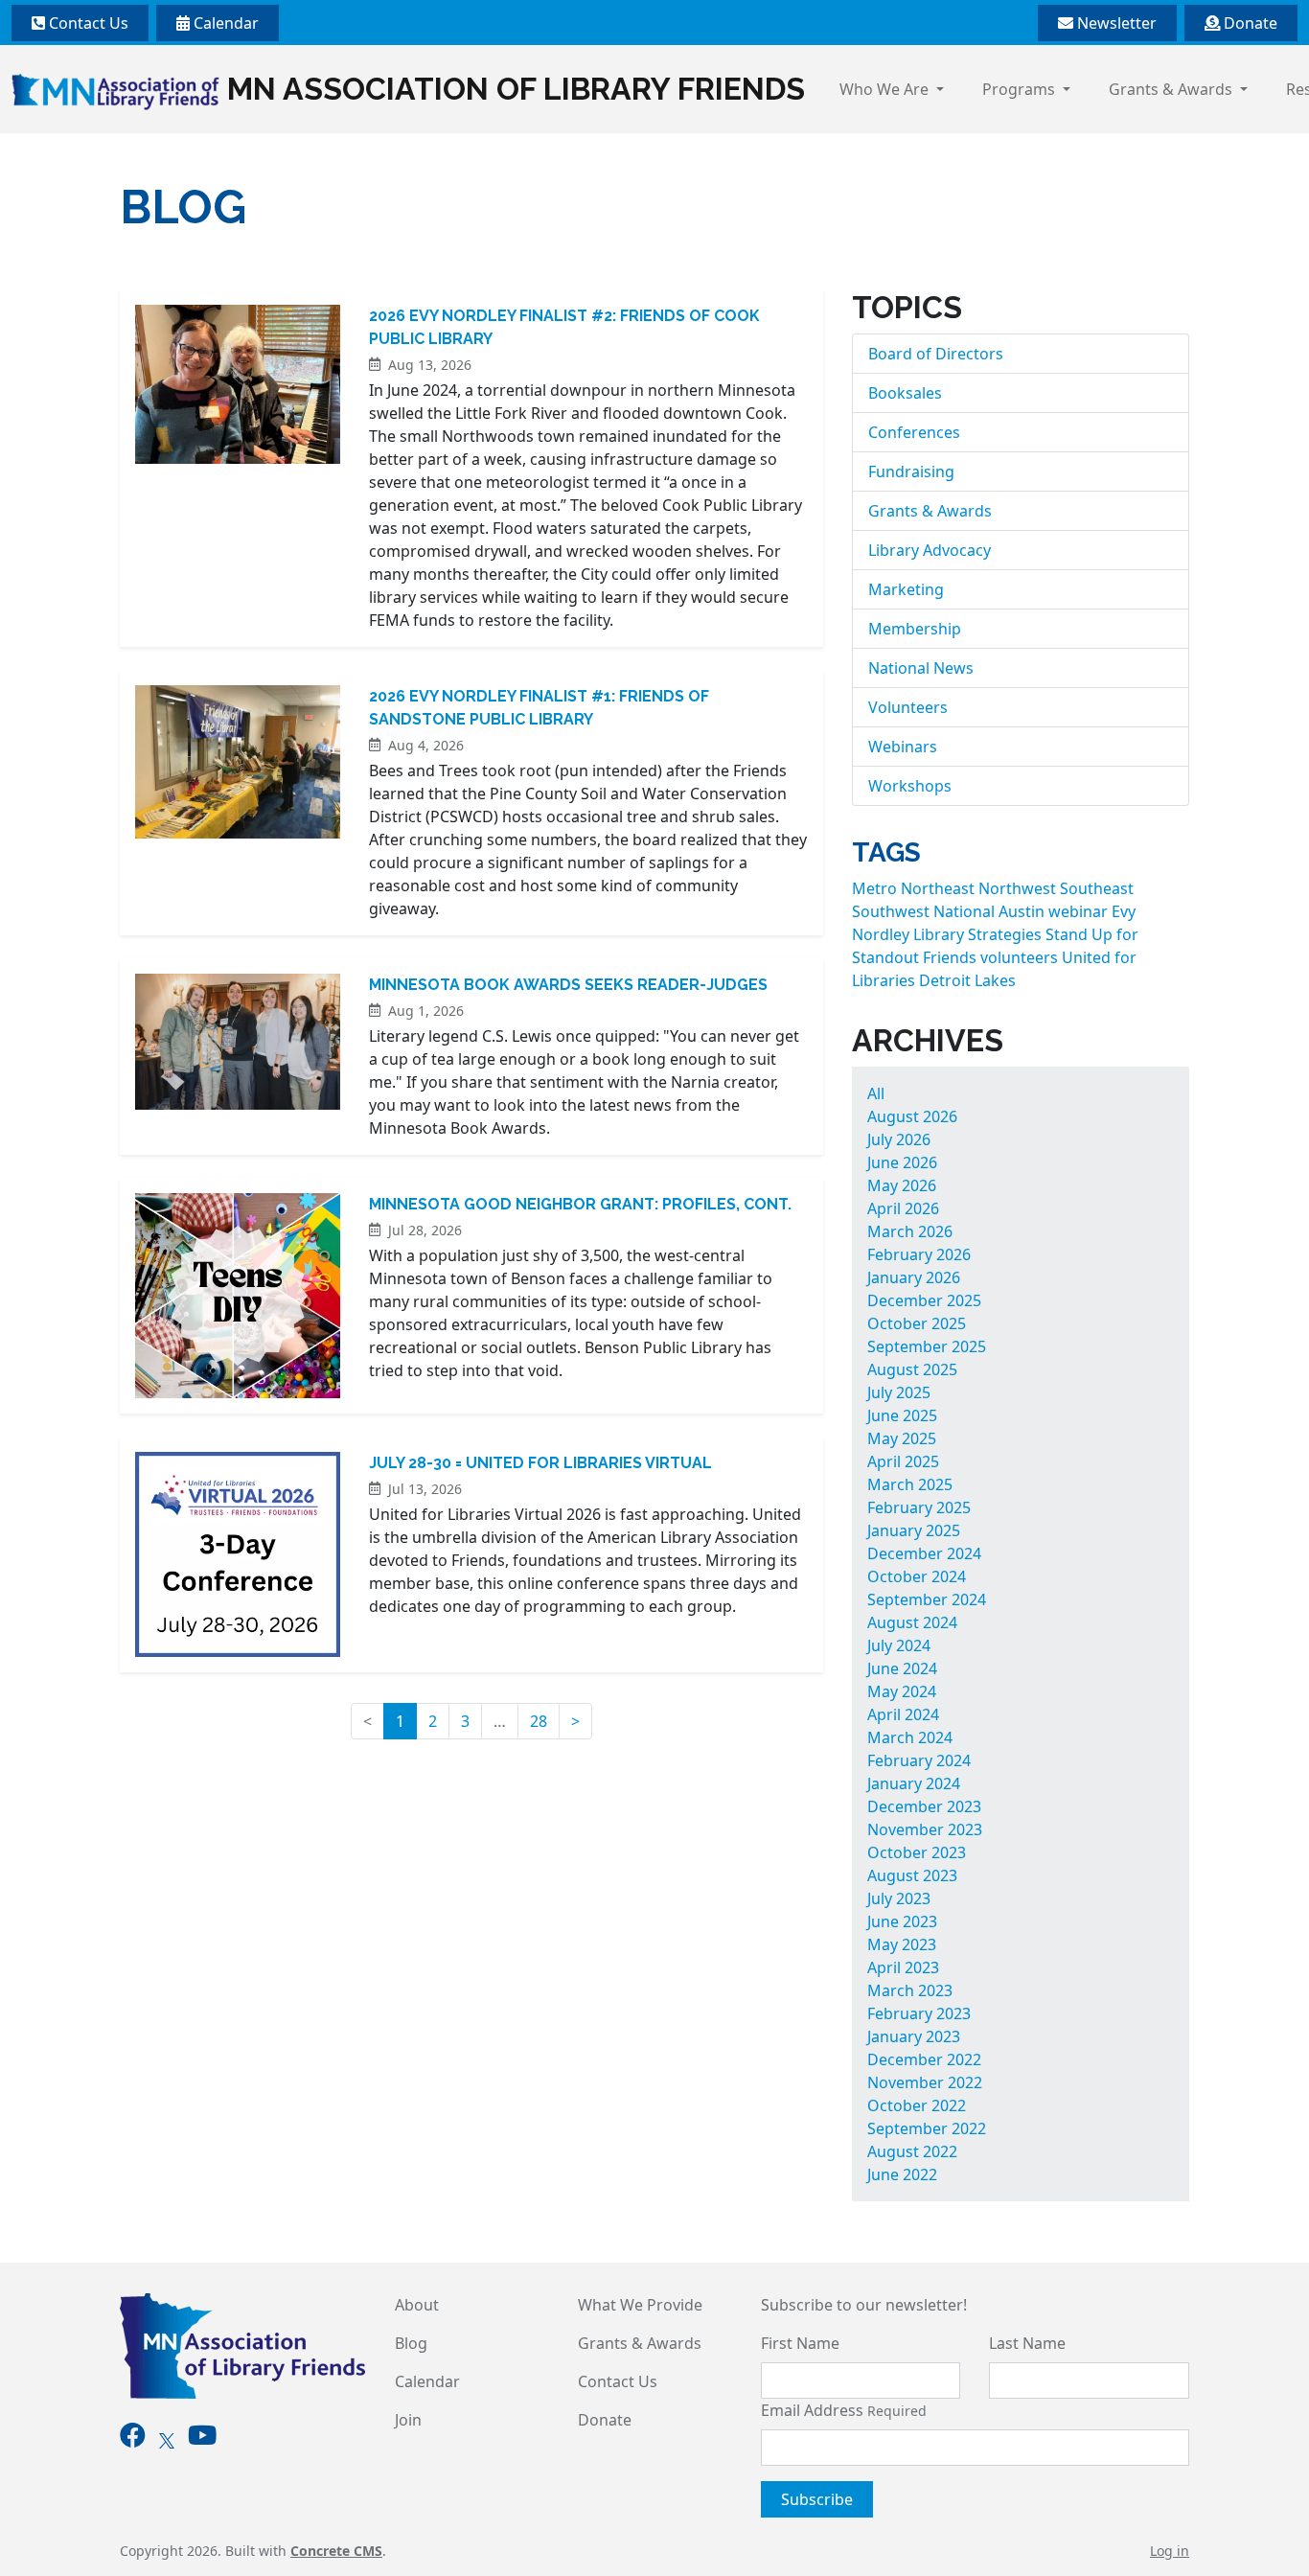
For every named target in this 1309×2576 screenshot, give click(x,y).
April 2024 (903, 1714)
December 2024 (924, 1553)
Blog (411, 2343)
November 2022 (925, 2082)
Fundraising (911, 471)
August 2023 (912, 1875)
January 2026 (914, 1277)
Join (408, 2420)
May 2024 (902, 1691)
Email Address (844, 2410)
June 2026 (902, 1162)
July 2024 (899, 1645)
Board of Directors (936, 354)
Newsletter (1115, 23)
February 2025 (919, 1507)
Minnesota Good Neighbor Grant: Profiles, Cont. (580, 1204)
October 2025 (917, 1323)
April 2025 (903, 1461)
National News (921, 668)
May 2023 (902, 1944)
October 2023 (917, 1852)
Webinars (903, 747)
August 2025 (912, 1369)
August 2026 (912, 1116)
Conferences (914, 432)
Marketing (906, 589)
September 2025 (927, 1346)
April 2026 (903, 1208)
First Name (800, 2343)
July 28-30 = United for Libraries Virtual (540, 1463)
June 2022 (902, 2174)
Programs (1021, 89)
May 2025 (902, 1438)
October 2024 (917, 1576)
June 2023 (902, 1921)
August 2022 (912, 2151)
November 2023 (925, 1829)
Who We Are (886, 89)
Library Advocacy (930, 550)
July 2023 (899, 1898)
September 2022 (927, 2128)
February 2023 (919, 2013)
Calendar (224, 23)
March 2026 (910, 1231)
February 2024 (919, 1760)
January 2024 (914, 1783)
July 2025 (899, 1392)
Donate (1249, 23)
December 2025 (924, 1300)
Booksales (905, 393)
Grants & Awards (1172, 89)
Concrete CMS (336, 2551)
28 (539, 1721)
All (876, 1093)
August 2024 (912, 1622)
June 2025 (902, 1415)
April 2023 (903, 1967)
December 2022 (924, 2059)
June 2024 (902, 1668)
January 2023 (914, 2036)
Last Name (1027, 2343)
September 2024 (927, 1599)
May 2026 (902, 1185)
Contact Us (87, 23)
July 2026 (899, 1139)
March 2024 (910, 1737)
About (417, 2305)
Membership (915, 629)
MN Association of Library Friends (516, 89)
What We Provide (640, 2305)
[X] (167, 2439)
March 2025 (910, 1484)
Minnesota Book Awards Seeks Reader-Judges (568, 985)
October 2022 (917, 2105)
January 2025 (914, 1530)
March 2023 (910, 1990)
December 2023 (924, 1806)
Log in (1170, 2551)
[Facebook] (133, 2439)
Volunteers (908, 707)
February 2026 (919, 1254)
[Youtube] (202, 2439)
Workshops (910, 786)
